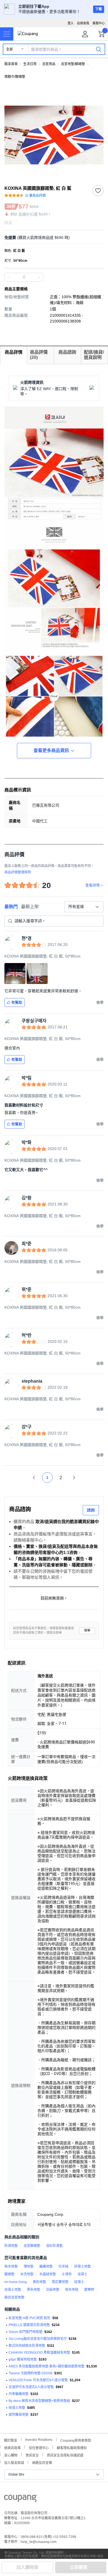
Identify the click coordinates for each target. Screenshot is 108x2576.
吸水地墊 (11, 2266)
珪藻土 (83, 2274)
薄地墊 (29, 2266)
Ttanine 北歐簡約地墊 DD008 (30, 2373)
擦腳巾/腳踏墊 (15, 77)
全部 (9, 49)
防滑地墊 (11, 2246)
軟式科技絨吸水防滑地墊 (27, 2346)
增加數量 (9, 277)
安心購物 (11, 2455)
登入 (71, 23)
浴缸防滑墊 (54, 2246)
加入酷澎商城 (14, 2462)
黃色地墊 (39, 2282)
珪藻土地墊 (13, 2290)
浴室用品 (49, 64)
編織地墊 (46, 2266)
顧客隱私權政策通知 (72, 2447)
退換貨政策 (12, 2447)
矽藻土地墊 (83, 2266)
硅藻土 (79, 2282)
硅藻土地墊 (17, 2408)
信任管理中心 (39, 2447)
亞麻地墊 (53, 2290)
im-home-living (16, 2282)
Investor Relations (39, 2439)
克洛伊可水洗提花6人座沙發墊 (31, 2387)
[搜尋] (99, 49)
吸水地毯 (72, 2290)
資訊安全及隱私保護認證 (65, 2455)
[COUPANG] (20, 2499)
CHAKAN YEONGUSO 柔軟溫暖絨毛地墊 (39, 2353)
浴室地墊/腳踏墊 (73, 64)
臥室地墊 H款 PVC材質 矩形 (29, 2318)
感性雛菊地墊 (19, 2415)
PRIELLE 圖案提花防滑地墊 (29, 2325)
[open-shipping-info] (52, 238)
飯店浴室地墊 (14, 2297)
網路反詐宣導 (42, 2462)
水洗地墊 (27, 2274)
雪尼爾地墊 (60, 2282)
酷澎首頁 (11, 64)
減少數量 (39, 277)
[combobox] (84, 907)
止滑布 (67, 2274)
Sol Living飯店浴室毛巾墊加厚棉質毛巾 (38, 2339)
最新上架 (30, 907)
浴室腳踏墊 (32, 2246)
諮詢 (91, 1510)
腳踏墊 (9, 2274)
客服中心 (99, 23)
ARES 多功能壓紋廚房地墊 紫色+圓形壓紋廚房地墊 (47, 2366)
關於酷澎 (11, 2440)
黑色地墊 (34, 2290)
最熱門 (11, 907)
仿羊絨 (63, 2266)
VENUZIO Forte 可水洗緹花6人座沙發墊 (38, 2380)
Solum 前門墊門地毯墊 (25, 2332)
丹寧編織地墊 (19, 2394)
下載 (99, 9)
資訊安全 (32, 2455)
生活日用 (30, 64)
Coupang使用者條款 (76, 2440)
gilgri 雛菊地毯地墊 (23, 2359)
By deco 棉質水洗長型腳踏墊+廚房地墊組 (39, 2401)
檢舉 (87, 1630)
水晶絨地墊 (48, 2274)
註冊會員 (83, 23)
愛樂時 (89, 2290)
